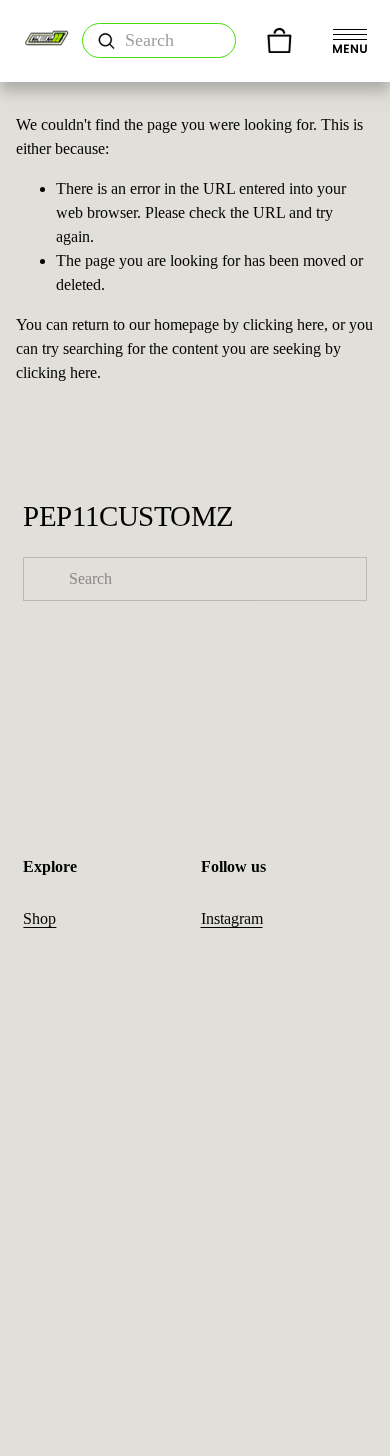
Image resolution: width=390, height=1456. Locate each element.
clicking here (283, 324)
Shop (39, 918)
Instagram (232, 918)
